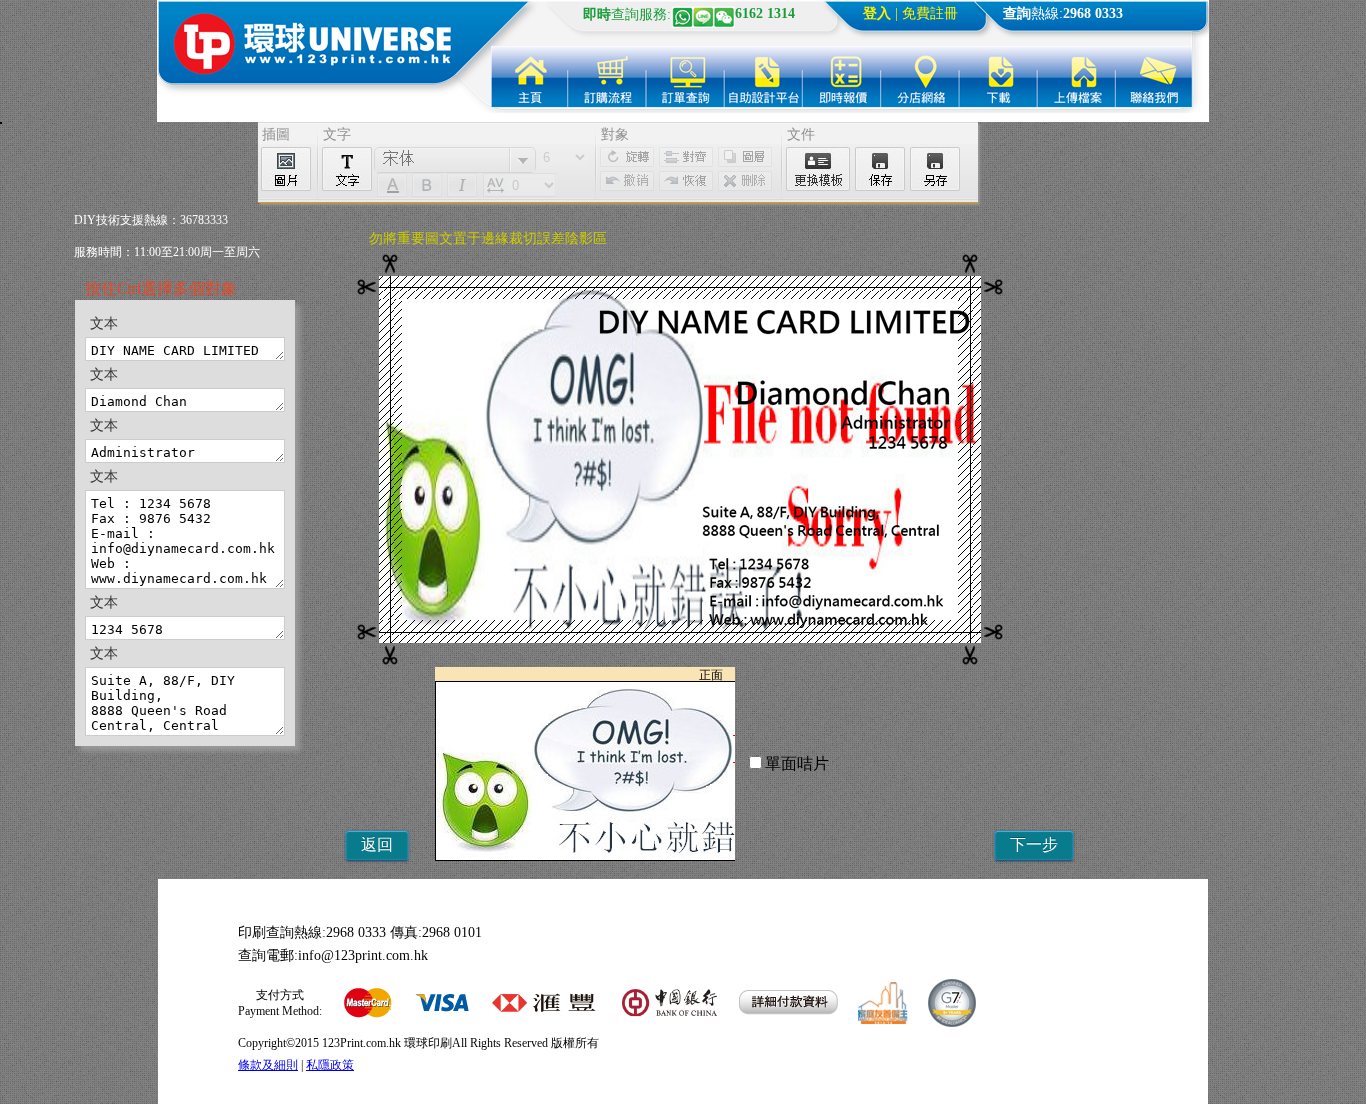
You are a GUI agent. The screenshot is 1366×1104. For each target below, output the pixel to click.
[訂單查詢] (686, 77)
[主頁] (530, 77)
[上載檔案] (1076, 77)
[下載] (998, 77)
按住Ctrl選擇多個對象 (161, 288)
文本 (104, 323)
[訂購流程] (608, 77)
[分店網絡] (920, 77)
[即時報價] (842, 77)
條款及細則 (268, 1065)
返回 (377, 844)
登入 (877, 13)
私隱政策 (330, 1065)
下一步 (1034, 844)
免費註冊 (930, 13)
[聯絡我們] (1154, 77)
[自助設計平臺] (764, 77)
